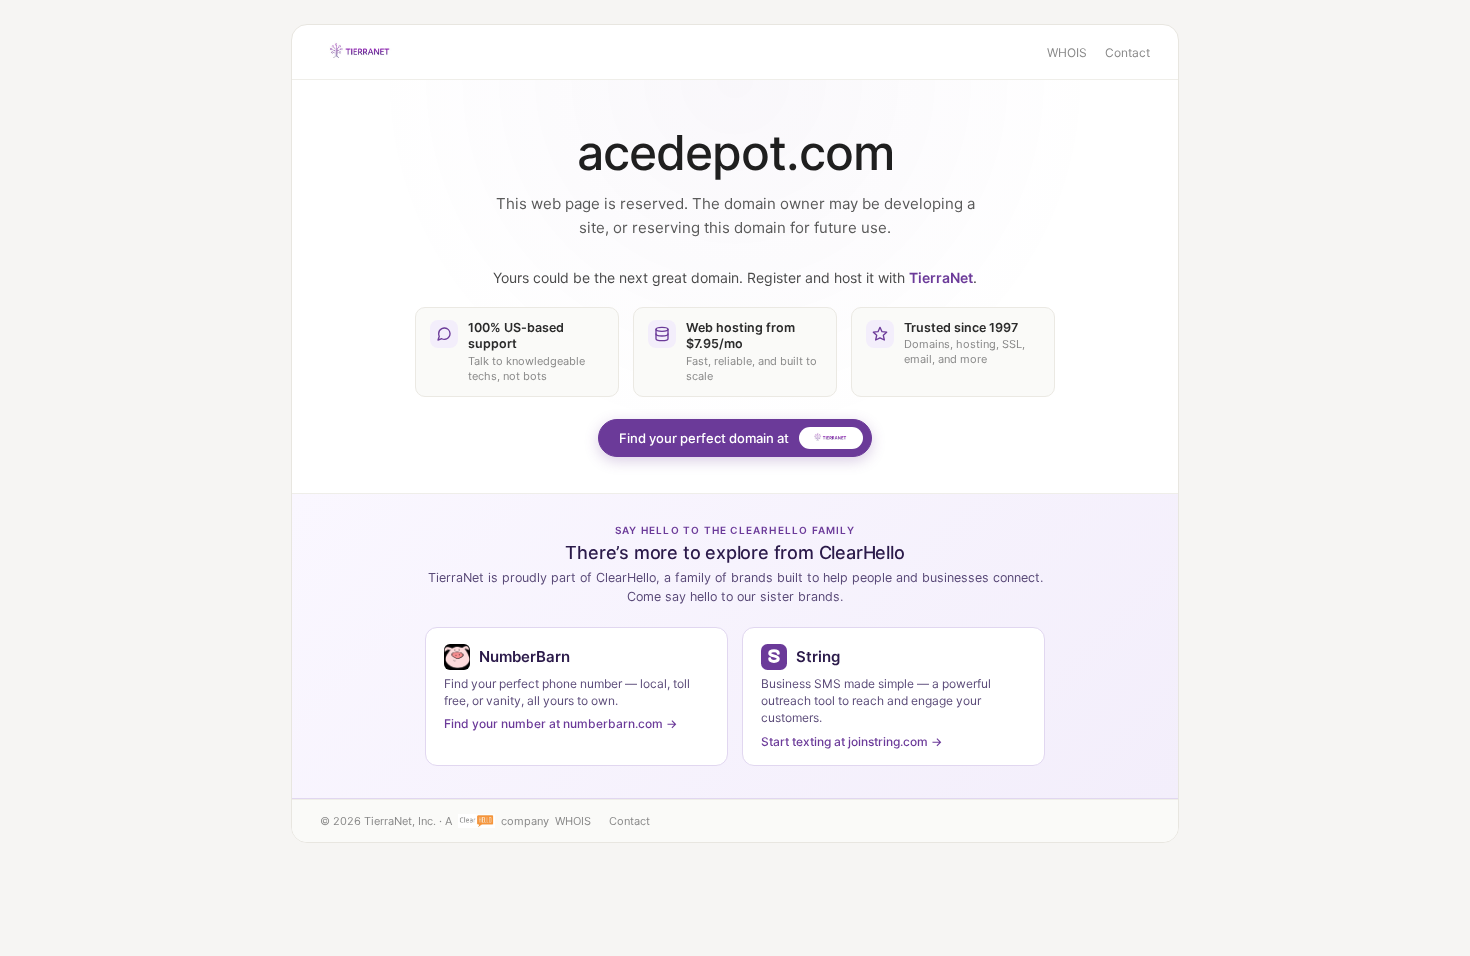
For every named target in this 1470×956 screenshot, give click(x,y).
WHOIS (1067, 52)
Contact (1127, 52)
